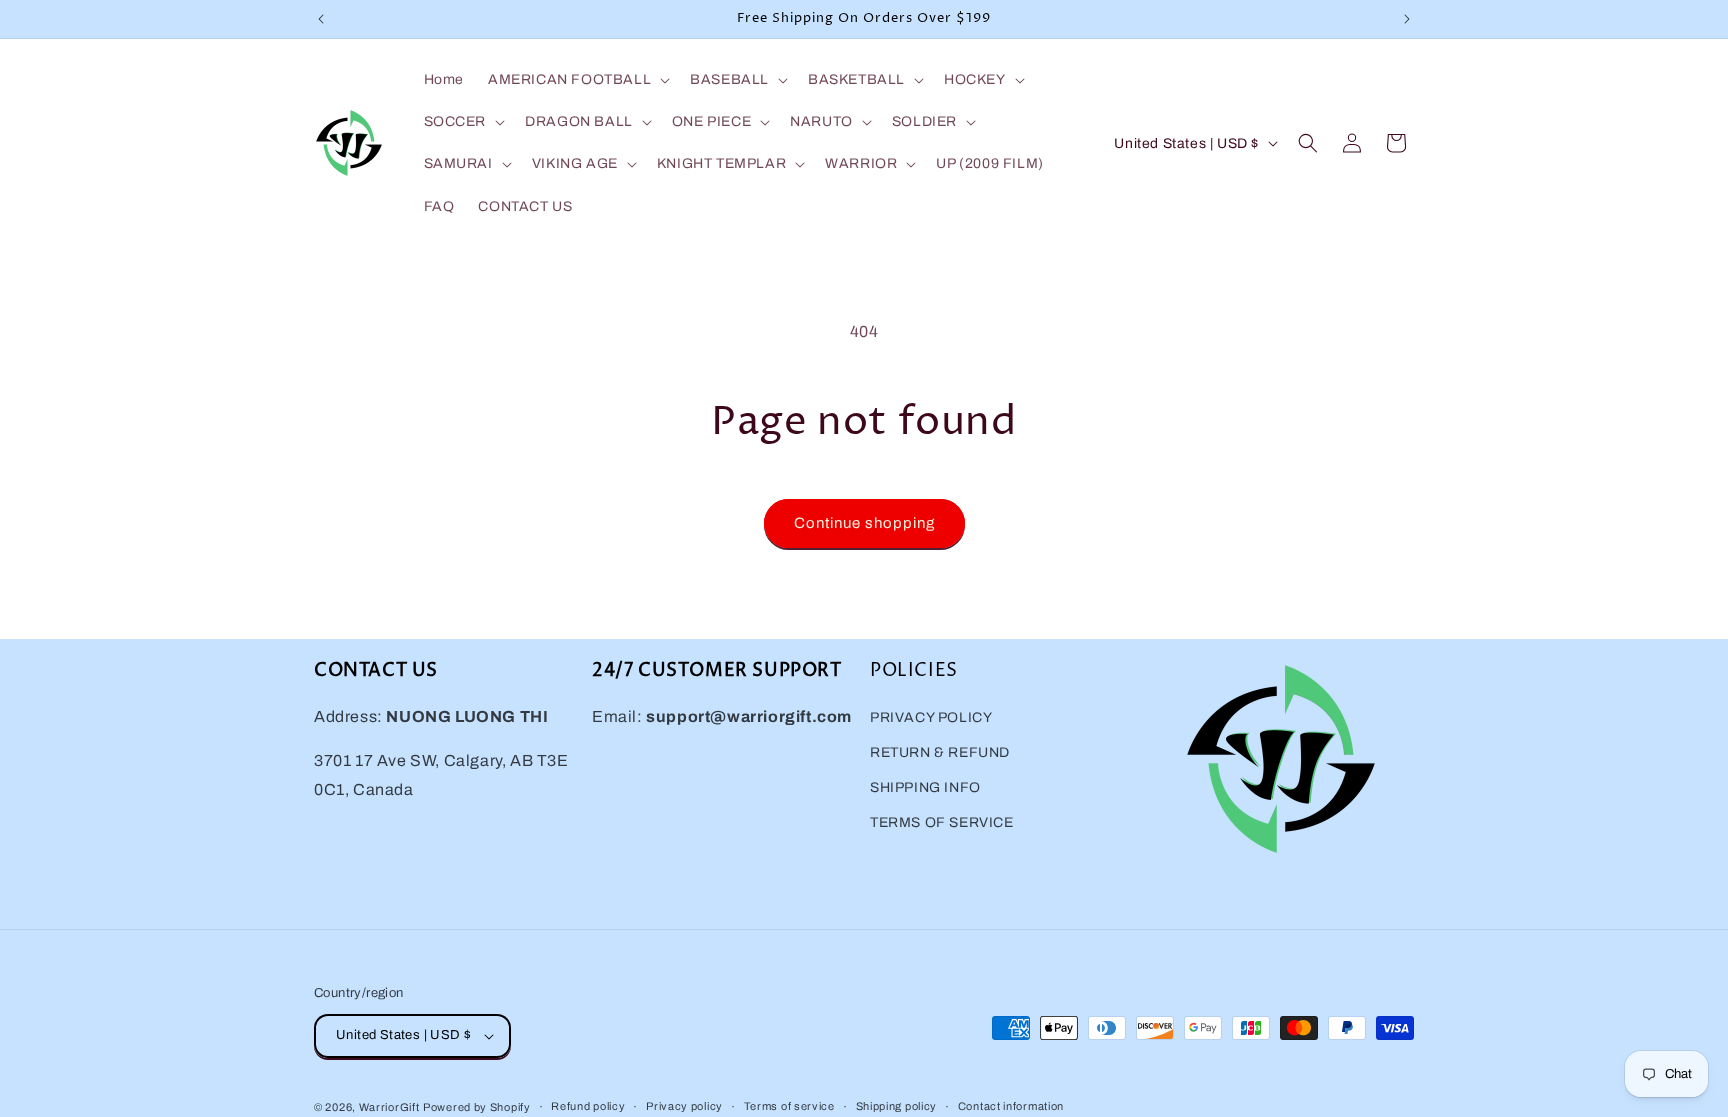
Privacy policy (684, 1106)
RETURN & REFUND (940, 752)
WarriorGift (389, 1107)
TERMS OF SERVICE (942, 822)
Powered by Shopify (477, 1107)
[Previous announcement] (321, 19)
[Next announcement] (1407, 19)
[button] (577, 80)
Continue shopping (864, 523)
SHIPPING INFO (925, 787)
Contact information (1011, 1106)
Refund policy (588, 1106)
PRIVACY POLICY (931, 717)
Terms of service (789, 1106)
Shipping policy (897, 1106)
